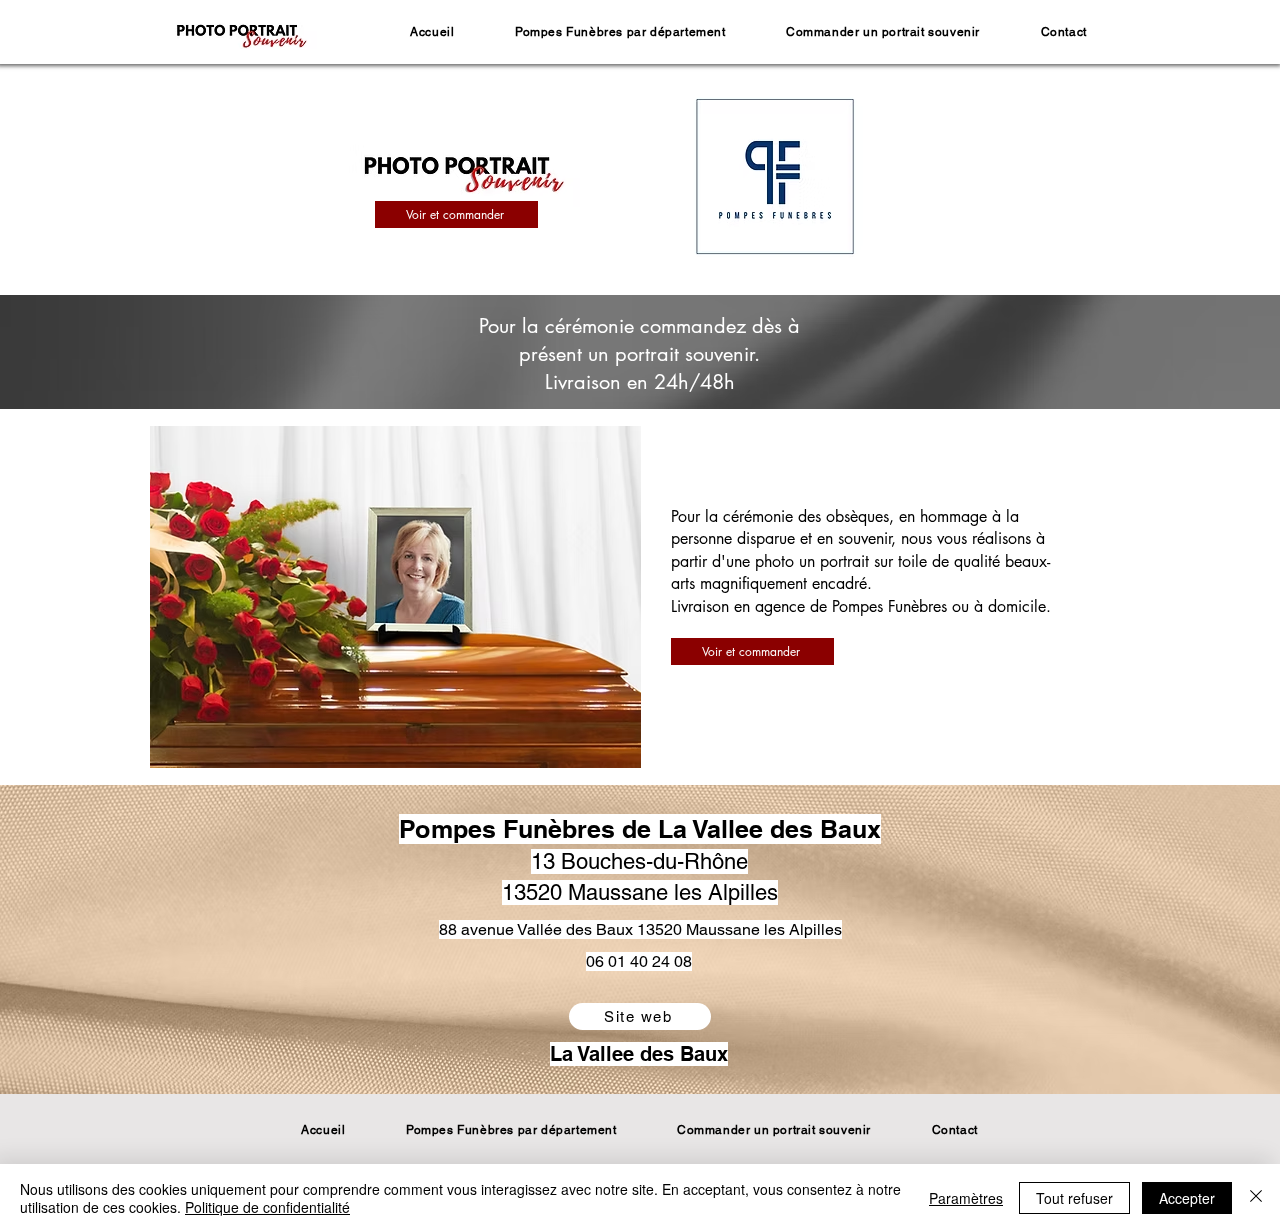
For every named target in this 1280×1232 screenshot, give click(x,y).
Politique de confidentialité (267, 1207)
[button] (620, 32)
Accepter (1187, 1198)
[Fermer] (1256, 1198)
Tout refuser (1074, 1198)
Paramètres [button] (966, 1198)
